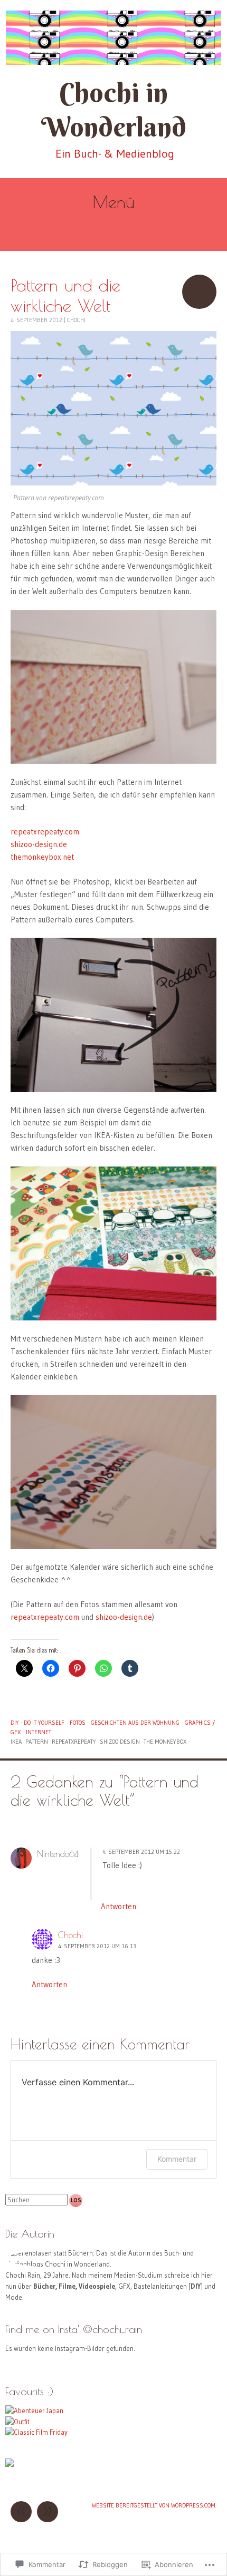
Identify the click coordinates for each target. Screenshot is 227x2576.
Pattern (37, 1742)
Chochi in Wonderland (114, 110)
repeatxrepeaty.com (45, 832)
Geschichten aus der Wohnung (135, 1723)
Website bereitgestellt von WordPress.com (154, 2505)
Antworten (119, 1906)
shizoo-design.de (39, 844)
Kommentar (177, 2159)
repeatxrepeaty (74, 1742)
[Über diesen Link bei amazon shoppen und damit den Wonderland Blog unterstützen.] (10, 2464)
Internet (39, 1732)
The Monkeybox (165, 1742)
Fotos (78, 1723)
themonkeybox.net (42, 857)
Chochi (76, 320)
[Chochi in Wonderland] (113, 38)
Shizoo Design (120, 1742)
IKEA (16, 1742)
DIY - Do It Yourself (37, 1723)
